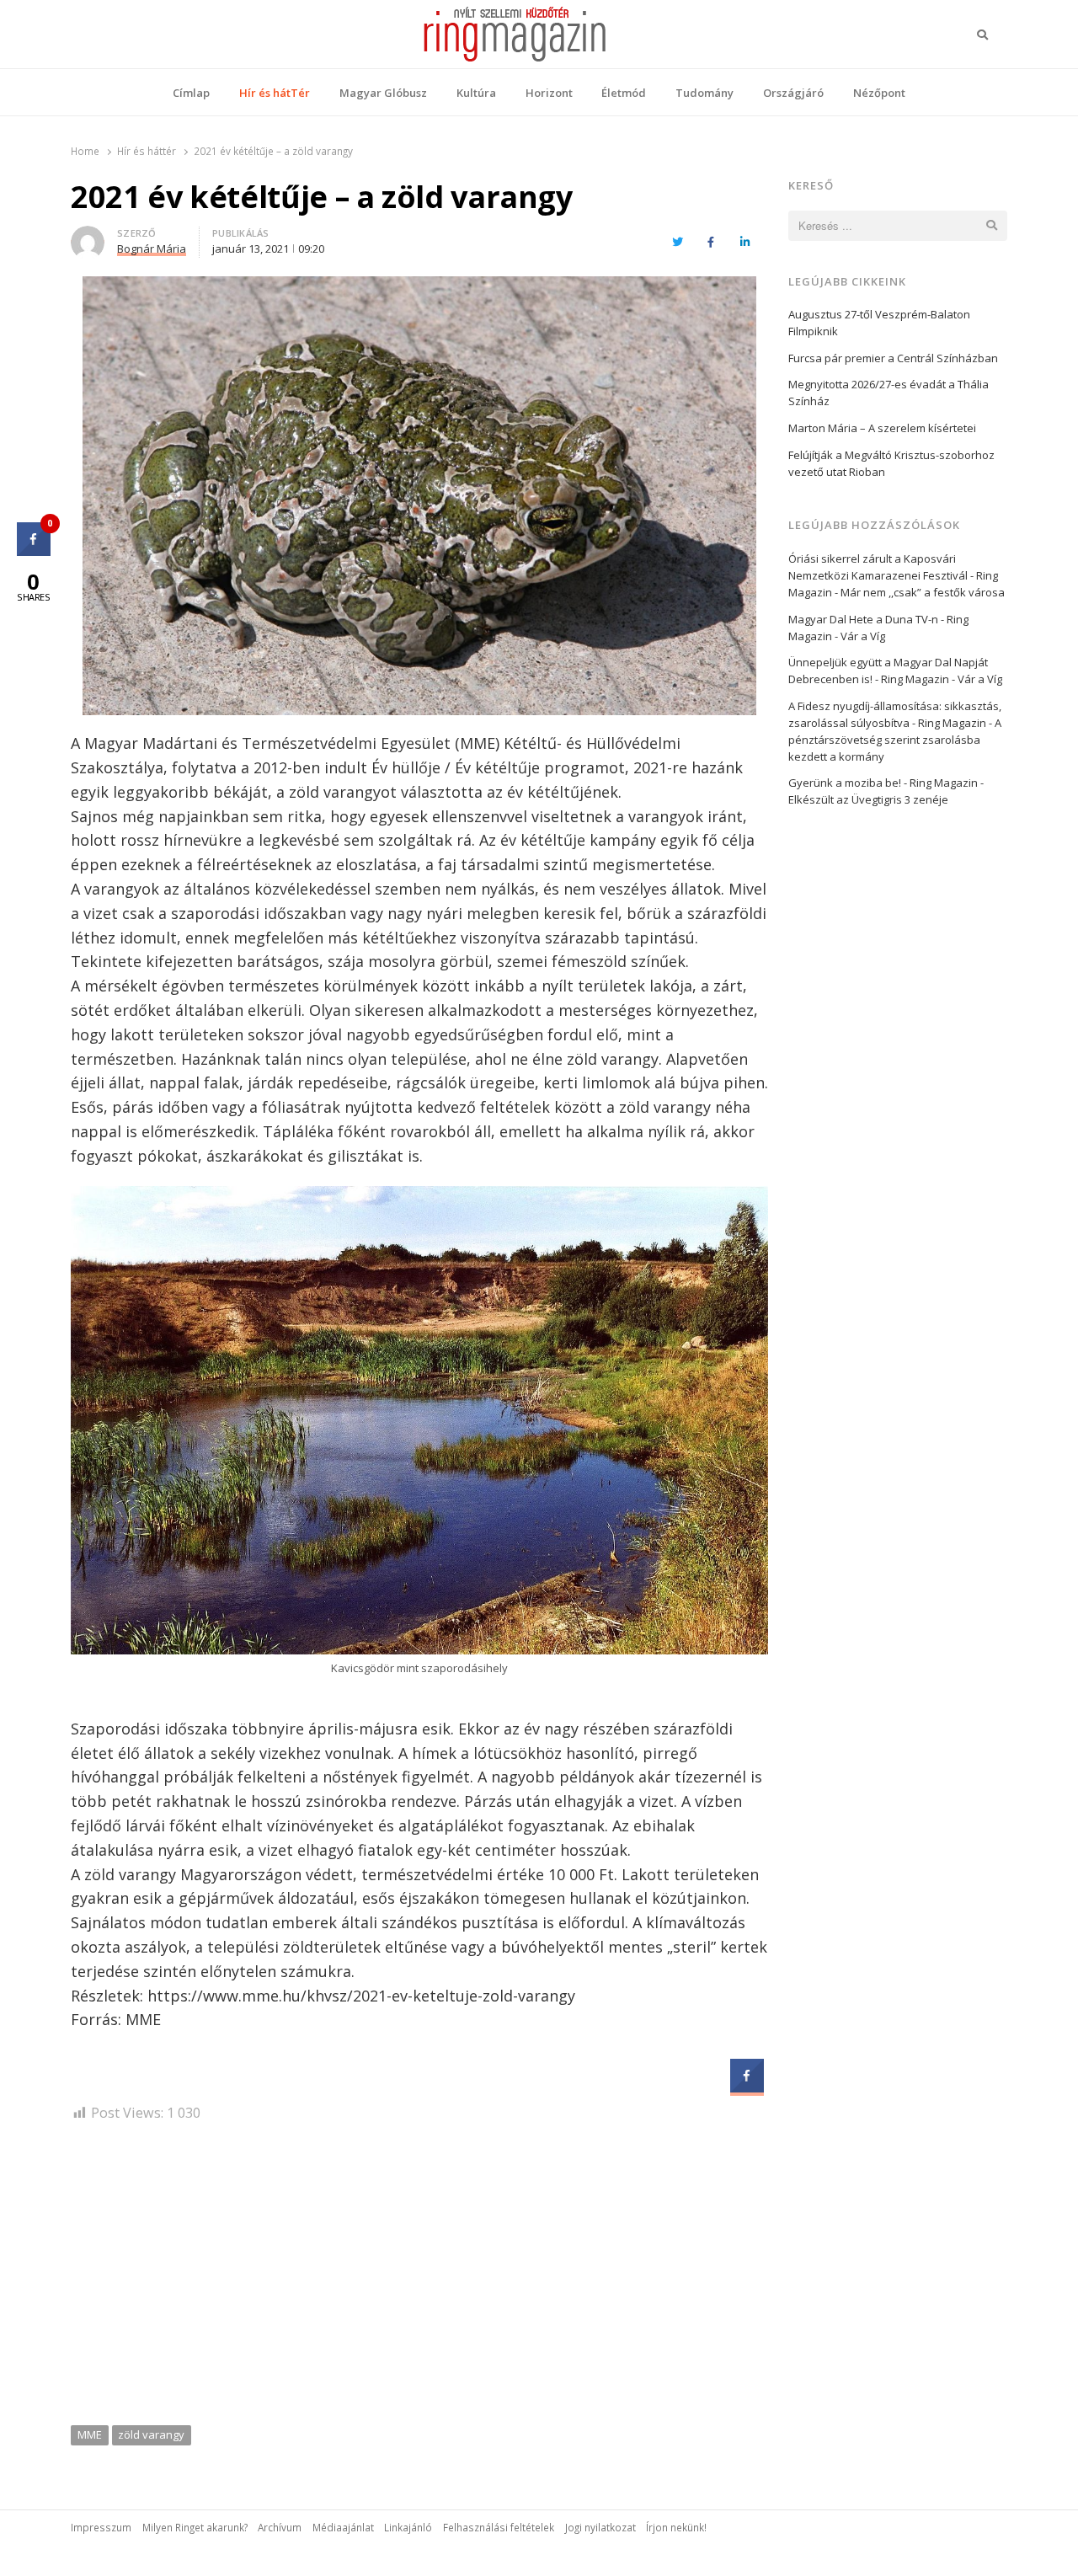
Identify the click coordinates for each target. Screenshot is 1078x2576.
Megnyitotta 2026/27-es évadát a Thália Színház (889, 393)
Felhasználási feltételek (499, 2527)
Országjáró (793, 93)
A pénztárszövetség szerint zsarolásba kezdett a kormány (895, 740)
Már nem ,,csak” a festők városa (923, 592)
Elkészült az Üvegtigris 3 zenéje (868, 799)
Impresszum (101, 2527)
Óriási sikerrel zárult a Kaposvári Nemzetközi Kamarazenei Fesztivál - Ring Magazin (893, 575)
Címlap (191, 93)
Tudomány (704, 93)
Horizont (549, 93)
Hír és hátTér (275, 93)
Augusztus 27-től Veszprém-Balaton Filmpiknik (879, 323)
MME (90, 2434)
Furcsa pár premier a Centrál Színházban (893, 358)
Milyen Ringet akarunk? (195, 2527)
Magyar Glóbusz (383, 93)
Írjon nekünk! (676, 2527)
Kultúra (476, 93)
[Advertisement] (419, 2279)
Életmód (624, 93)
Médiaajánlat (343, 2527)
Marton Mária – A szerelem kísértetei (882, 428)
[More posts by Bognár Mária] (88, 236)
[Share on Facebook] (747, 2087)
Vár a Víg (863, 636)
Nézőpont (879, 93)
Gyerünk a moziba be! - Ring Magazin (883, 783)
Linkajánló (408, 2527)
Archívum (280, 2527)
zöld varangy (151, 2434)
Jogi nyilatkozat (600, 2527)
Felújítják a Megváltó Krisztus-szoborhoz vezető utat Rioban (891, 463)
